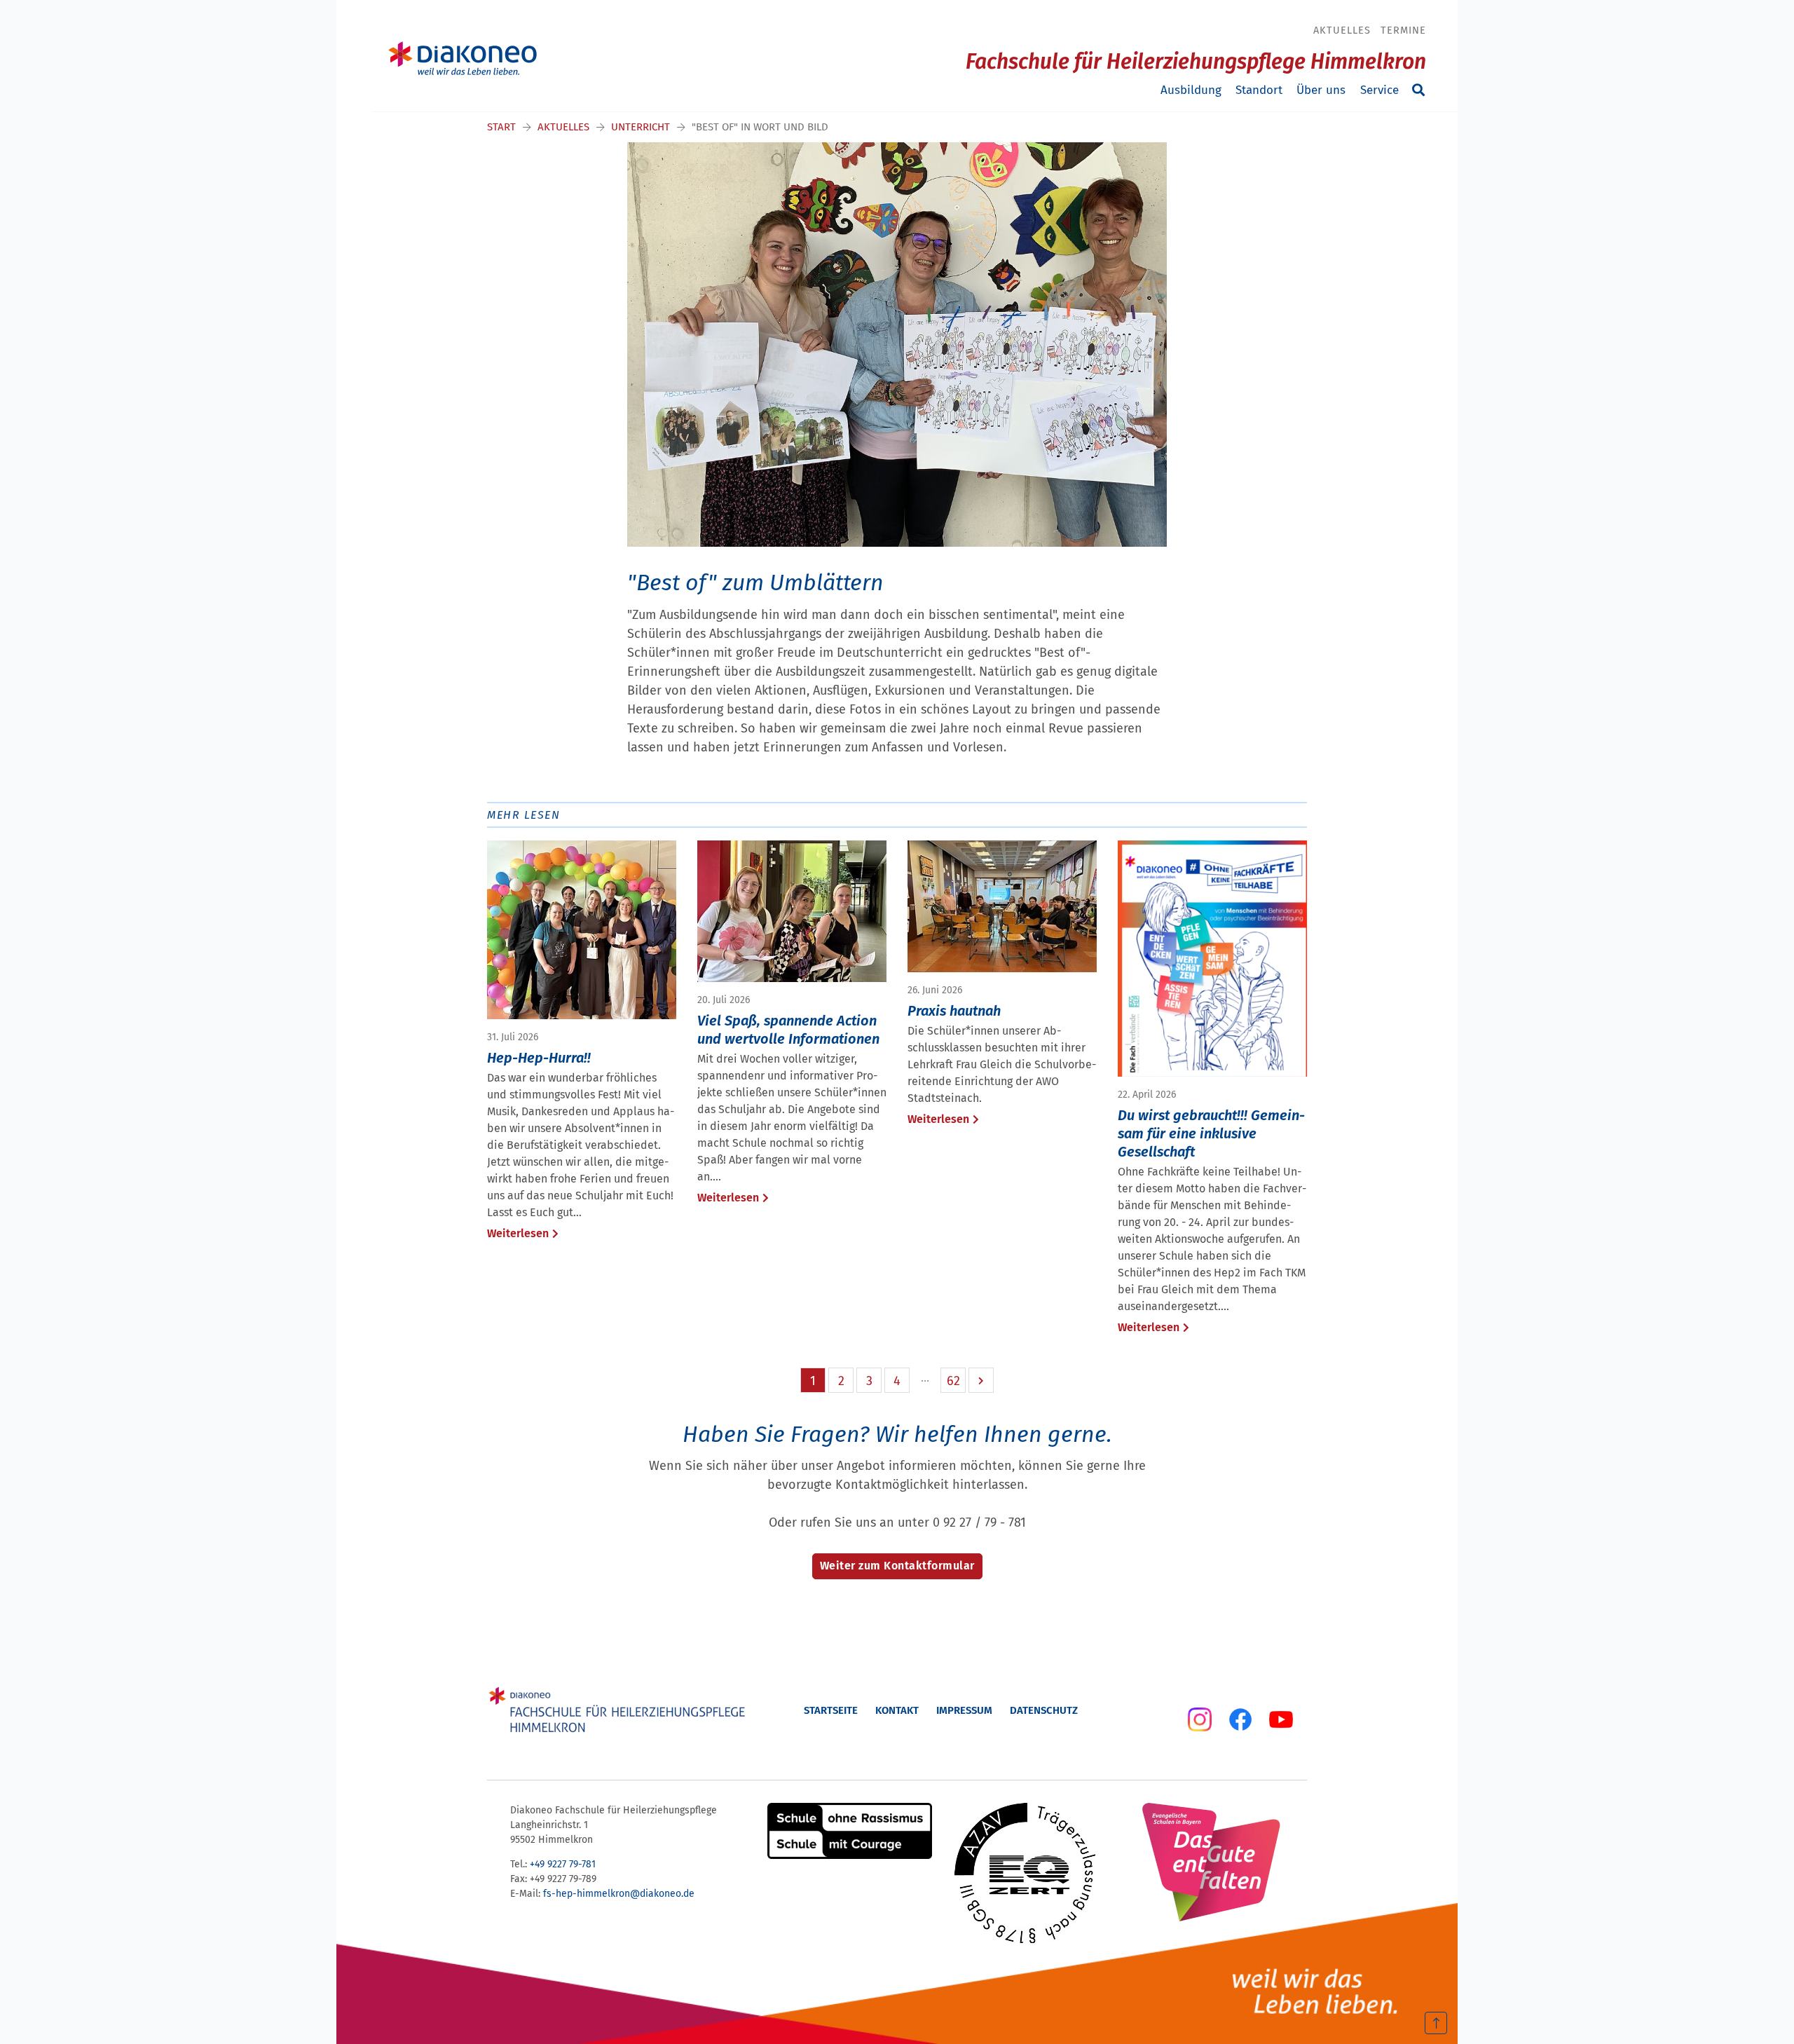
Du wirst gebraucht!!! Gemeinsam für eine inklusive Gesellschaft (1211, 1133)
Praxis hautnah (954, 1011)
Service (1379, 90)
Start (501, 127)
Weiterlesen (518, 1233)
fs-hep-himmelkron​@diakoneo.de (619, 1894)
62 (953, 1381)
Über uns (1321, 90)
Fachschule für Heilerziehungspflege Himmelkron (1196, 62)
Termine (1403, 30)
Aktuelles (1342, 30)
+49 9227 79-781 (563, 1864)
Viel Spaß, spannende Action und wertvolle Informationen (788, 1030)
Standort (1259, 90)
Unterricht (641, 127)
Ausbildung (1191, 90)
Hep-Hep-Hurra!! (539, 1058)
